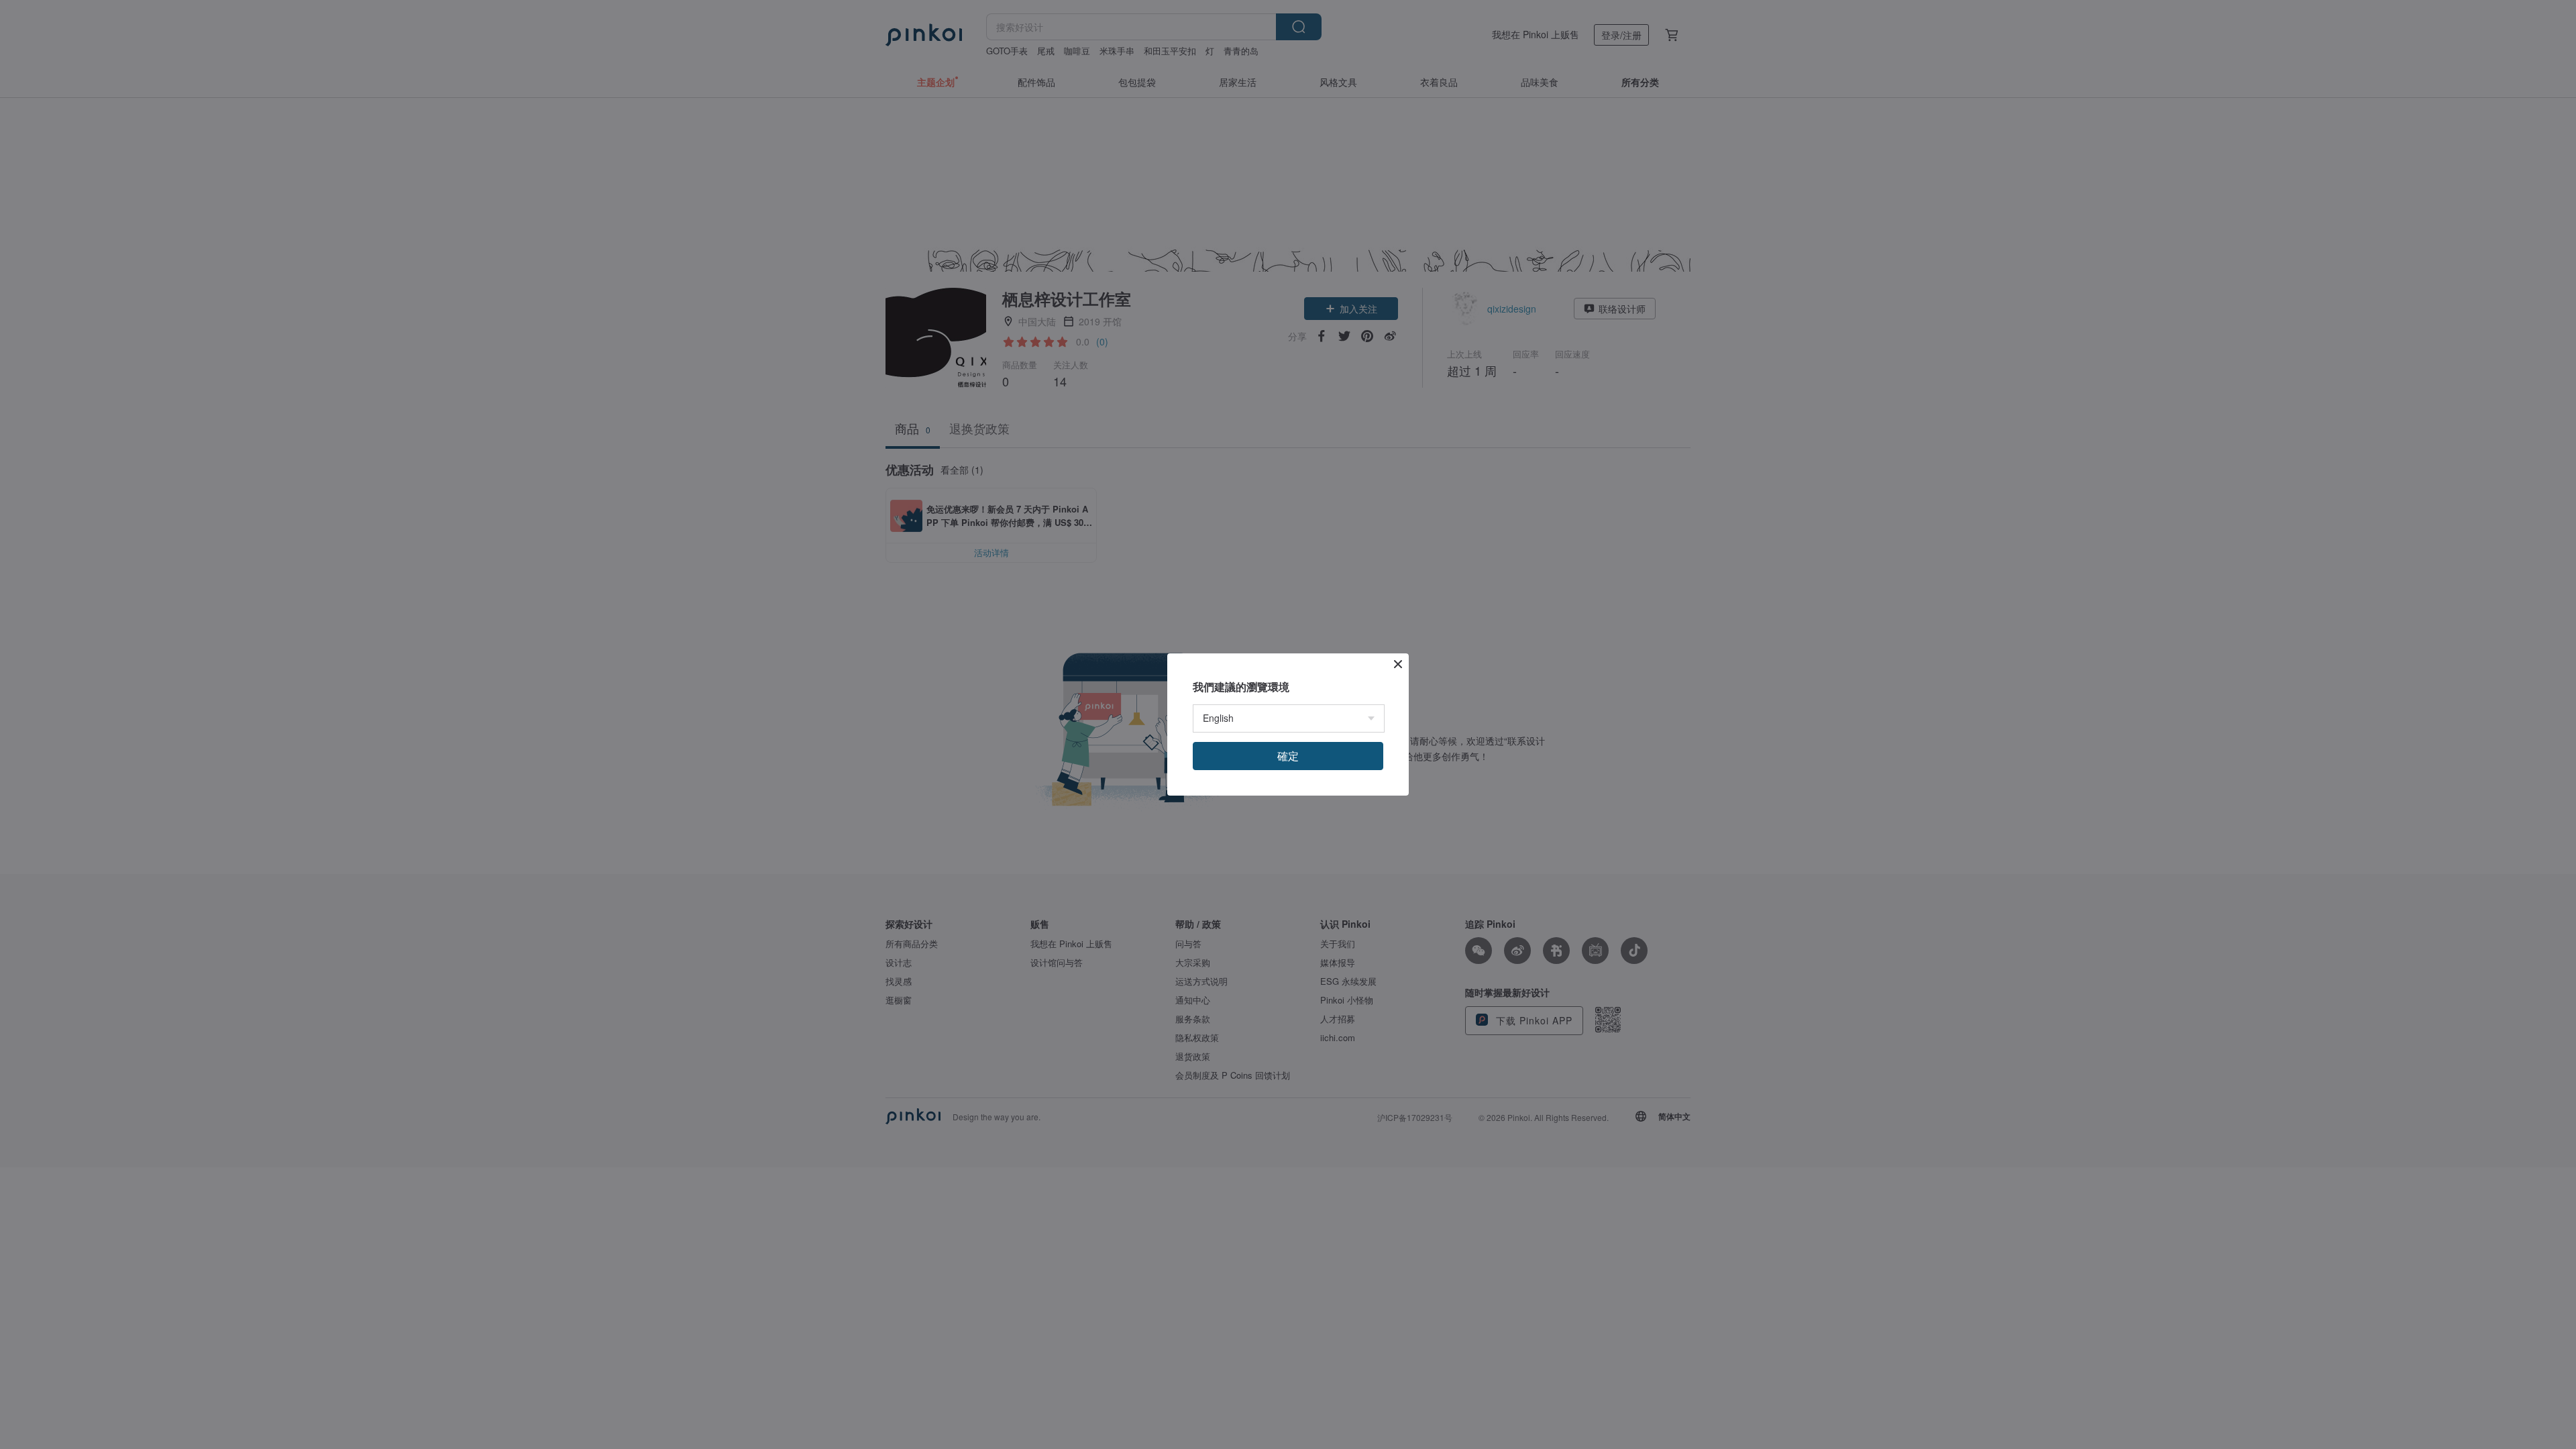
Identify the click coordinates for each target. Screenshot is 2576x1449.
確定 (1288, 756)
